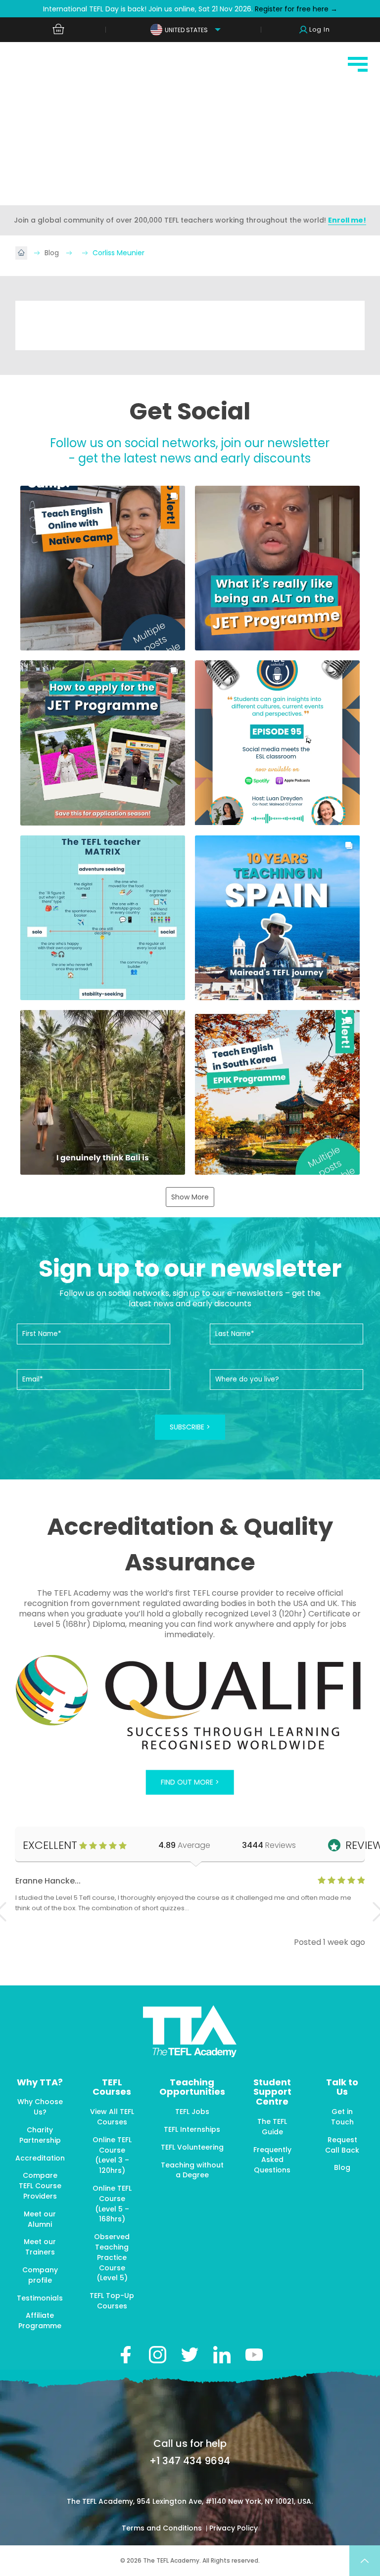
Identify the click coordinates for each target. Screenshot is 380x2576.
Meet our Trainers (40, 2247)
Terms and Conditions (163, 2528)
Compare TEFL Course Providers (40, 2186)
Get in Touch (342, 2117)
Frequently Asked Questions (272, 2160)
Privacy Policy (234, 2528)
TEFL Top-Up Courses (112, 2301)
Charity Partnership (40, 2135)
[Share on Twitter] (190, 2355)
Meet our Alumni (40, 2219)
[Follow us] (222, 2355)
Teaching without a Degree (192, 2170)
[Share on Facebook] (125, 2355)
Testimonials (40, 2298)
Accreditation (40, 2158)
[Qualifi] (190, 1703)
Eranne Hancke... (48, 1881)
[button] (103, 568)
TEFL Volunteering (192, 2147)
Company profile (40, 2275)
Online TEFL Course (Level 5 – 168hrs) (112, 2204)
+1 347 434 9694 (190, 2461)
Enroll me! (347, 220)
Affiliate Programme (40, 2321)
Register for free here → (295, 9)
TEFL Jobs (192, 2112)
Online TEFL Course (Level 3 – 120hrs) (112, 2155)
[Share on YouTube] (254, 2355)
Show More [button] (190, 1197)
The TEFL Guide (272, 2127)
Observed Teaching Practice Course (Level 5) (112, 2257)
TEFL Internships (192, 2129)
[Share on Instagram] (158, 2355)
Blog (53, 253)
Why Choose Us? (40, 2107)
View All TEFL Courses (112, 2117)
